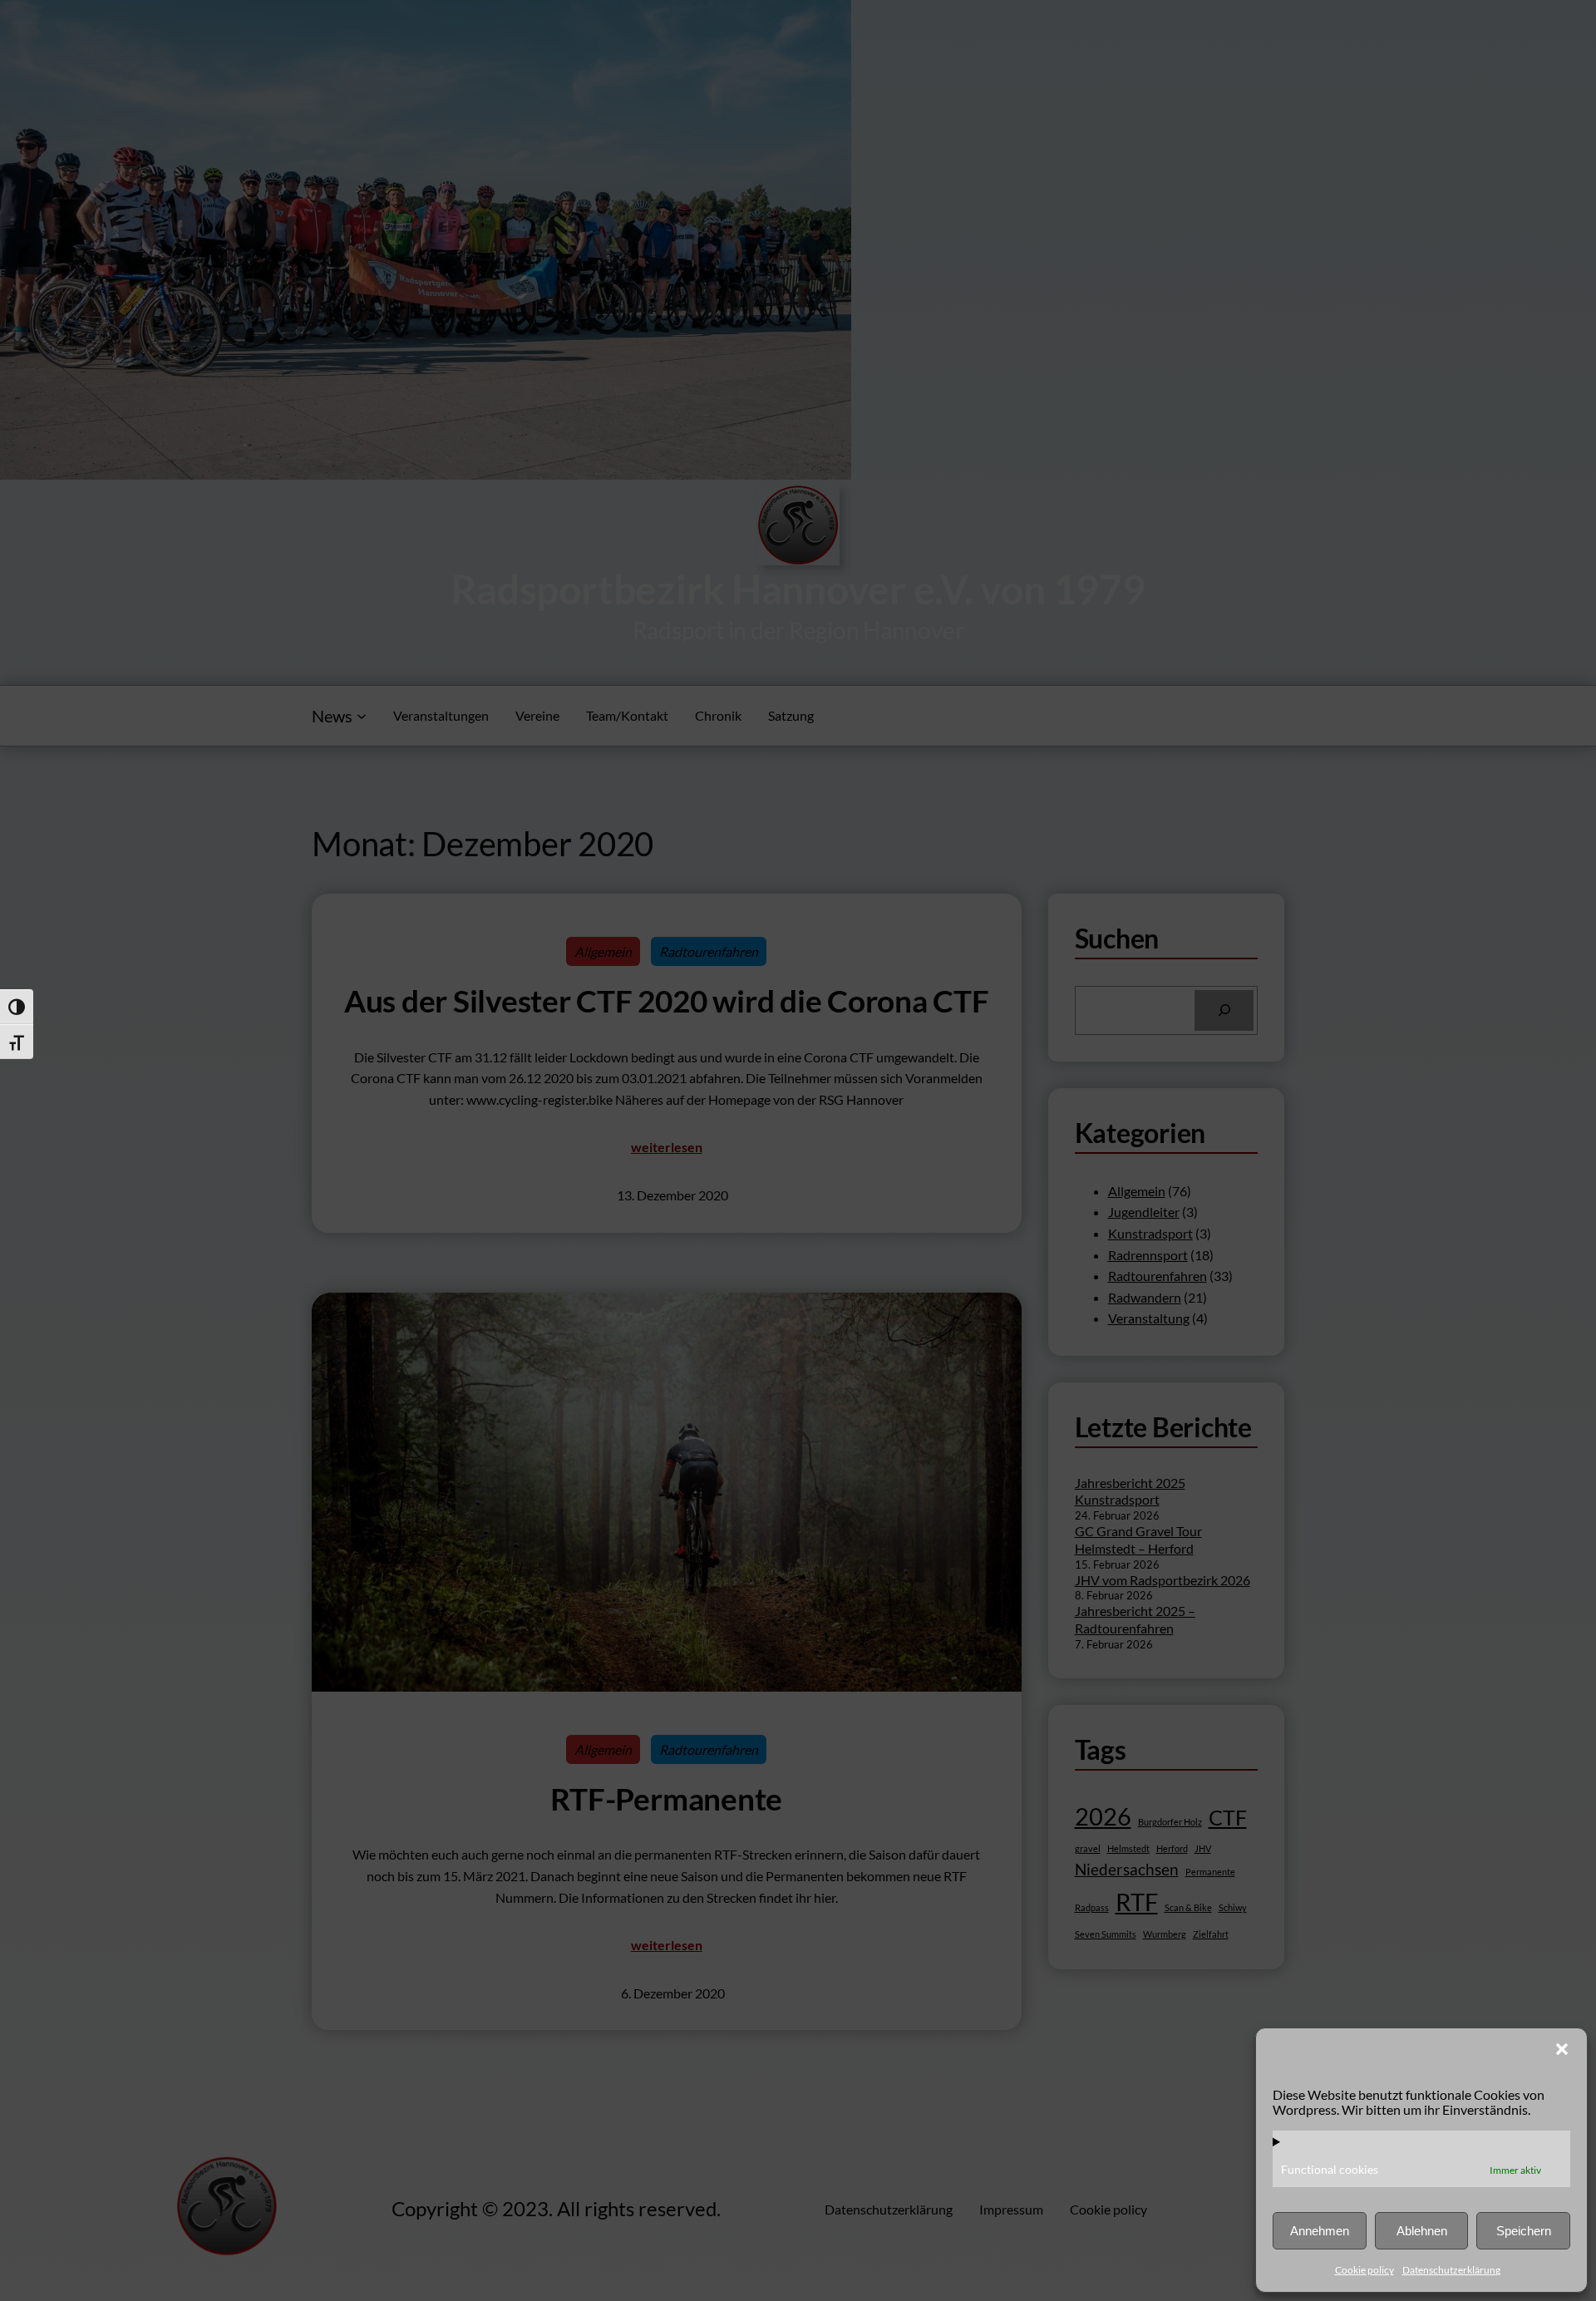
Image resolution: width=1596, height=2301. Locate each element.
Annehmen (1320, 2231)
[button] (1562, 2049)
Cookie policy (1364, 2270)
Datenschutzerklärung (1451, 2270)
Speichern (1524, 2231)
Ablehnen (1422, 2231)
